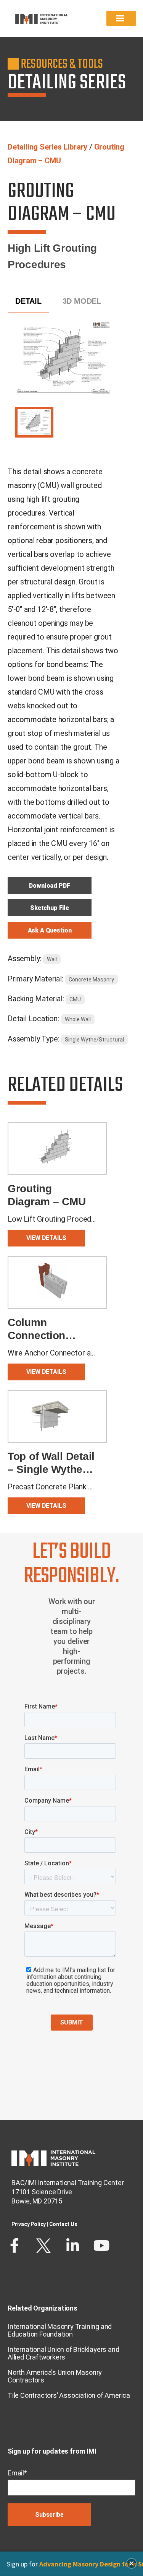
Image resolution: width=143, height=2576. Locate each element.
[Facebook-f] (14, 2246)
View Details (46, 1238)
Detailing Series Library (47, 147)
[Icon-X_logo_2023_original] (43, 2246)
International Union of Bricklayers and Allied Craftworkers (63, 2353)
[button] (132, 2563)
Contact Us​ (63, 2224)
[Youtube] (101, 2246)
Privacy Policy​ (29, 2224)
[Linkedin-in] (72, 2246)
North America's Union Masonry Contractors (55, 2376)
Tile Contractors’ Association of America (69, 2395)
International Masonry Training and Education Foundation (60, 2330)
